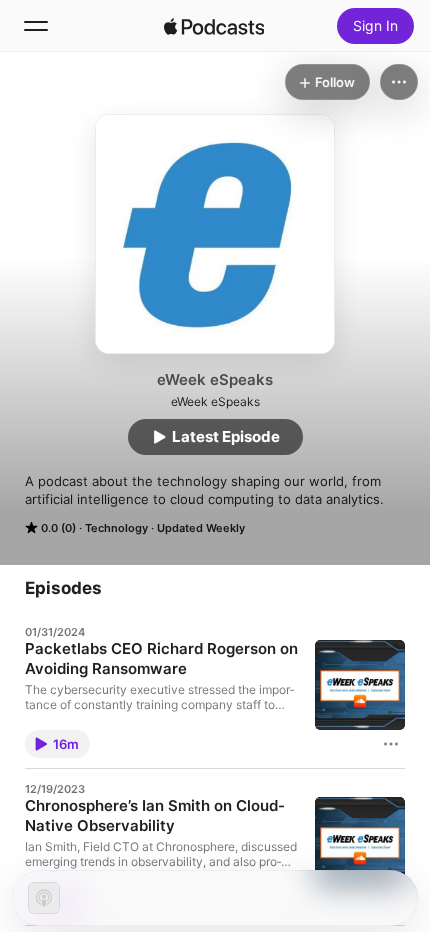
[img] (214, 26)
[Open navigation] (36, 26)
